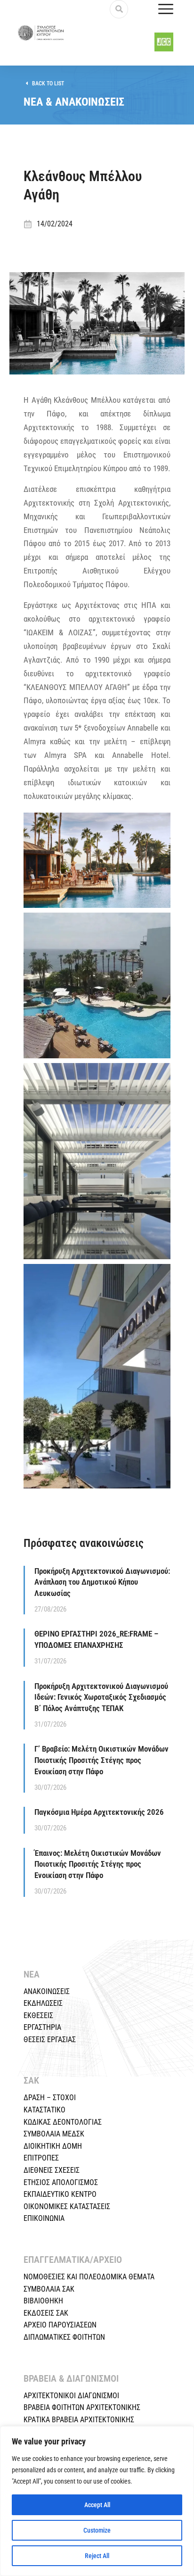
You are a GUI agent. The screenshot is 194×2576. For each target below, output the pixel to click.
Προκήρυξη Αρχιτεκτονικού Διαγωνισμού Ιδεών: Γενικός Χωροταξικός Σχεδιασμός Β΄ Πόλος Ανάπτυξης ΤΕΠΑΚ (101, 1697)
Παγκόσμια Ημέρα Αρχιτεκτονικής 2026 (99, 1812)
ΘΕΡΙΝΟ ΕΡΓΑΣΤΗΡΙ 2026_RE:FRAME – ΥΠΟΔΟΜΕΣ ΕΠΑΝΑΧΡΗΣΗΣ (96, 1639)
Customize (97, 2530)
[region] (97, 2501)
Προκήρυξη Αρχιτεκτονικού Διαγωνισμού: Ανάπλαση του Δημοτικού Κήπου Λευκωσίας (102, 1582)
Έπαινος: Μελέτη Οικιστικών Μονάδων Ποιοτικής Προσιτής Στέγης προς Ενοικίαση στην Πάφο (98, 1864)
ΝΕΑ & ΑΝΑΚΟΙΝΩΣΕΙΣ (74, 102)
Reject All (97, 2556)
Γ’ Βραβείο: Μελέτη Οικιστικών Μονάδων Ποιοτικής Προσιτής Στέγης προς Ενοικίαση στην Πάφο (101, 1760)
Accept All (97, 2505)
